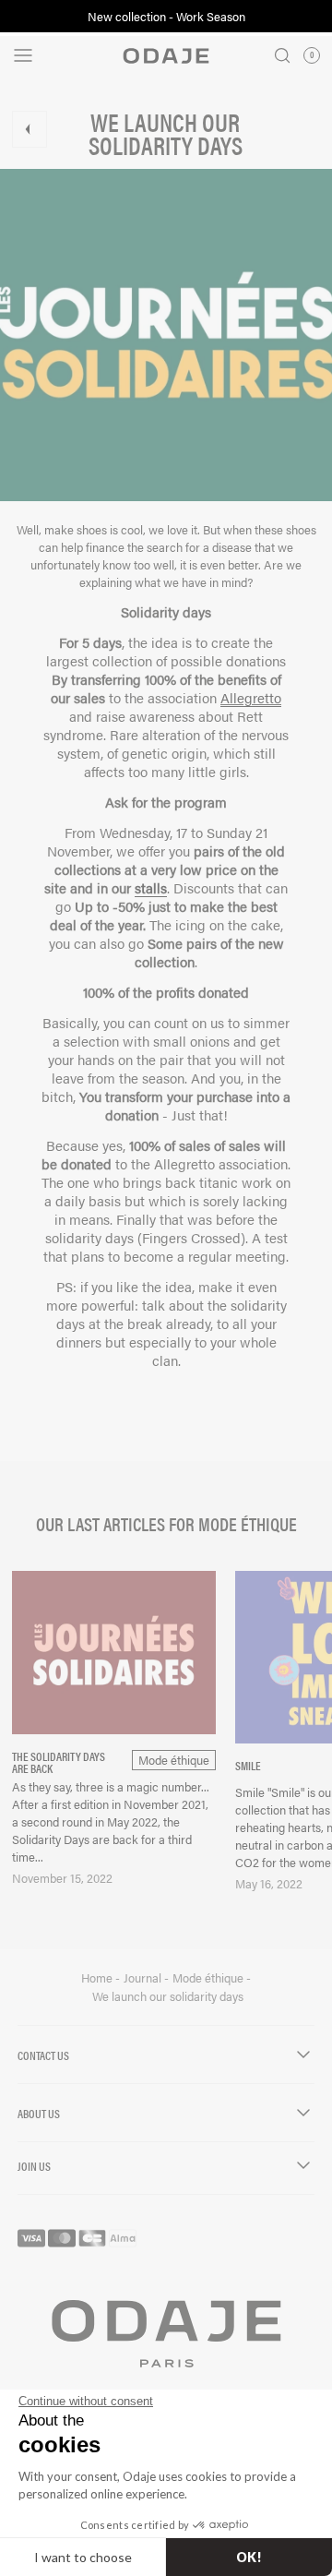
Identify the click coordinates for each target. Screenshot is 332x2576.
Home (98, 1978)
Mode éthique (209, 1978)
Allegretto (251, 697)
